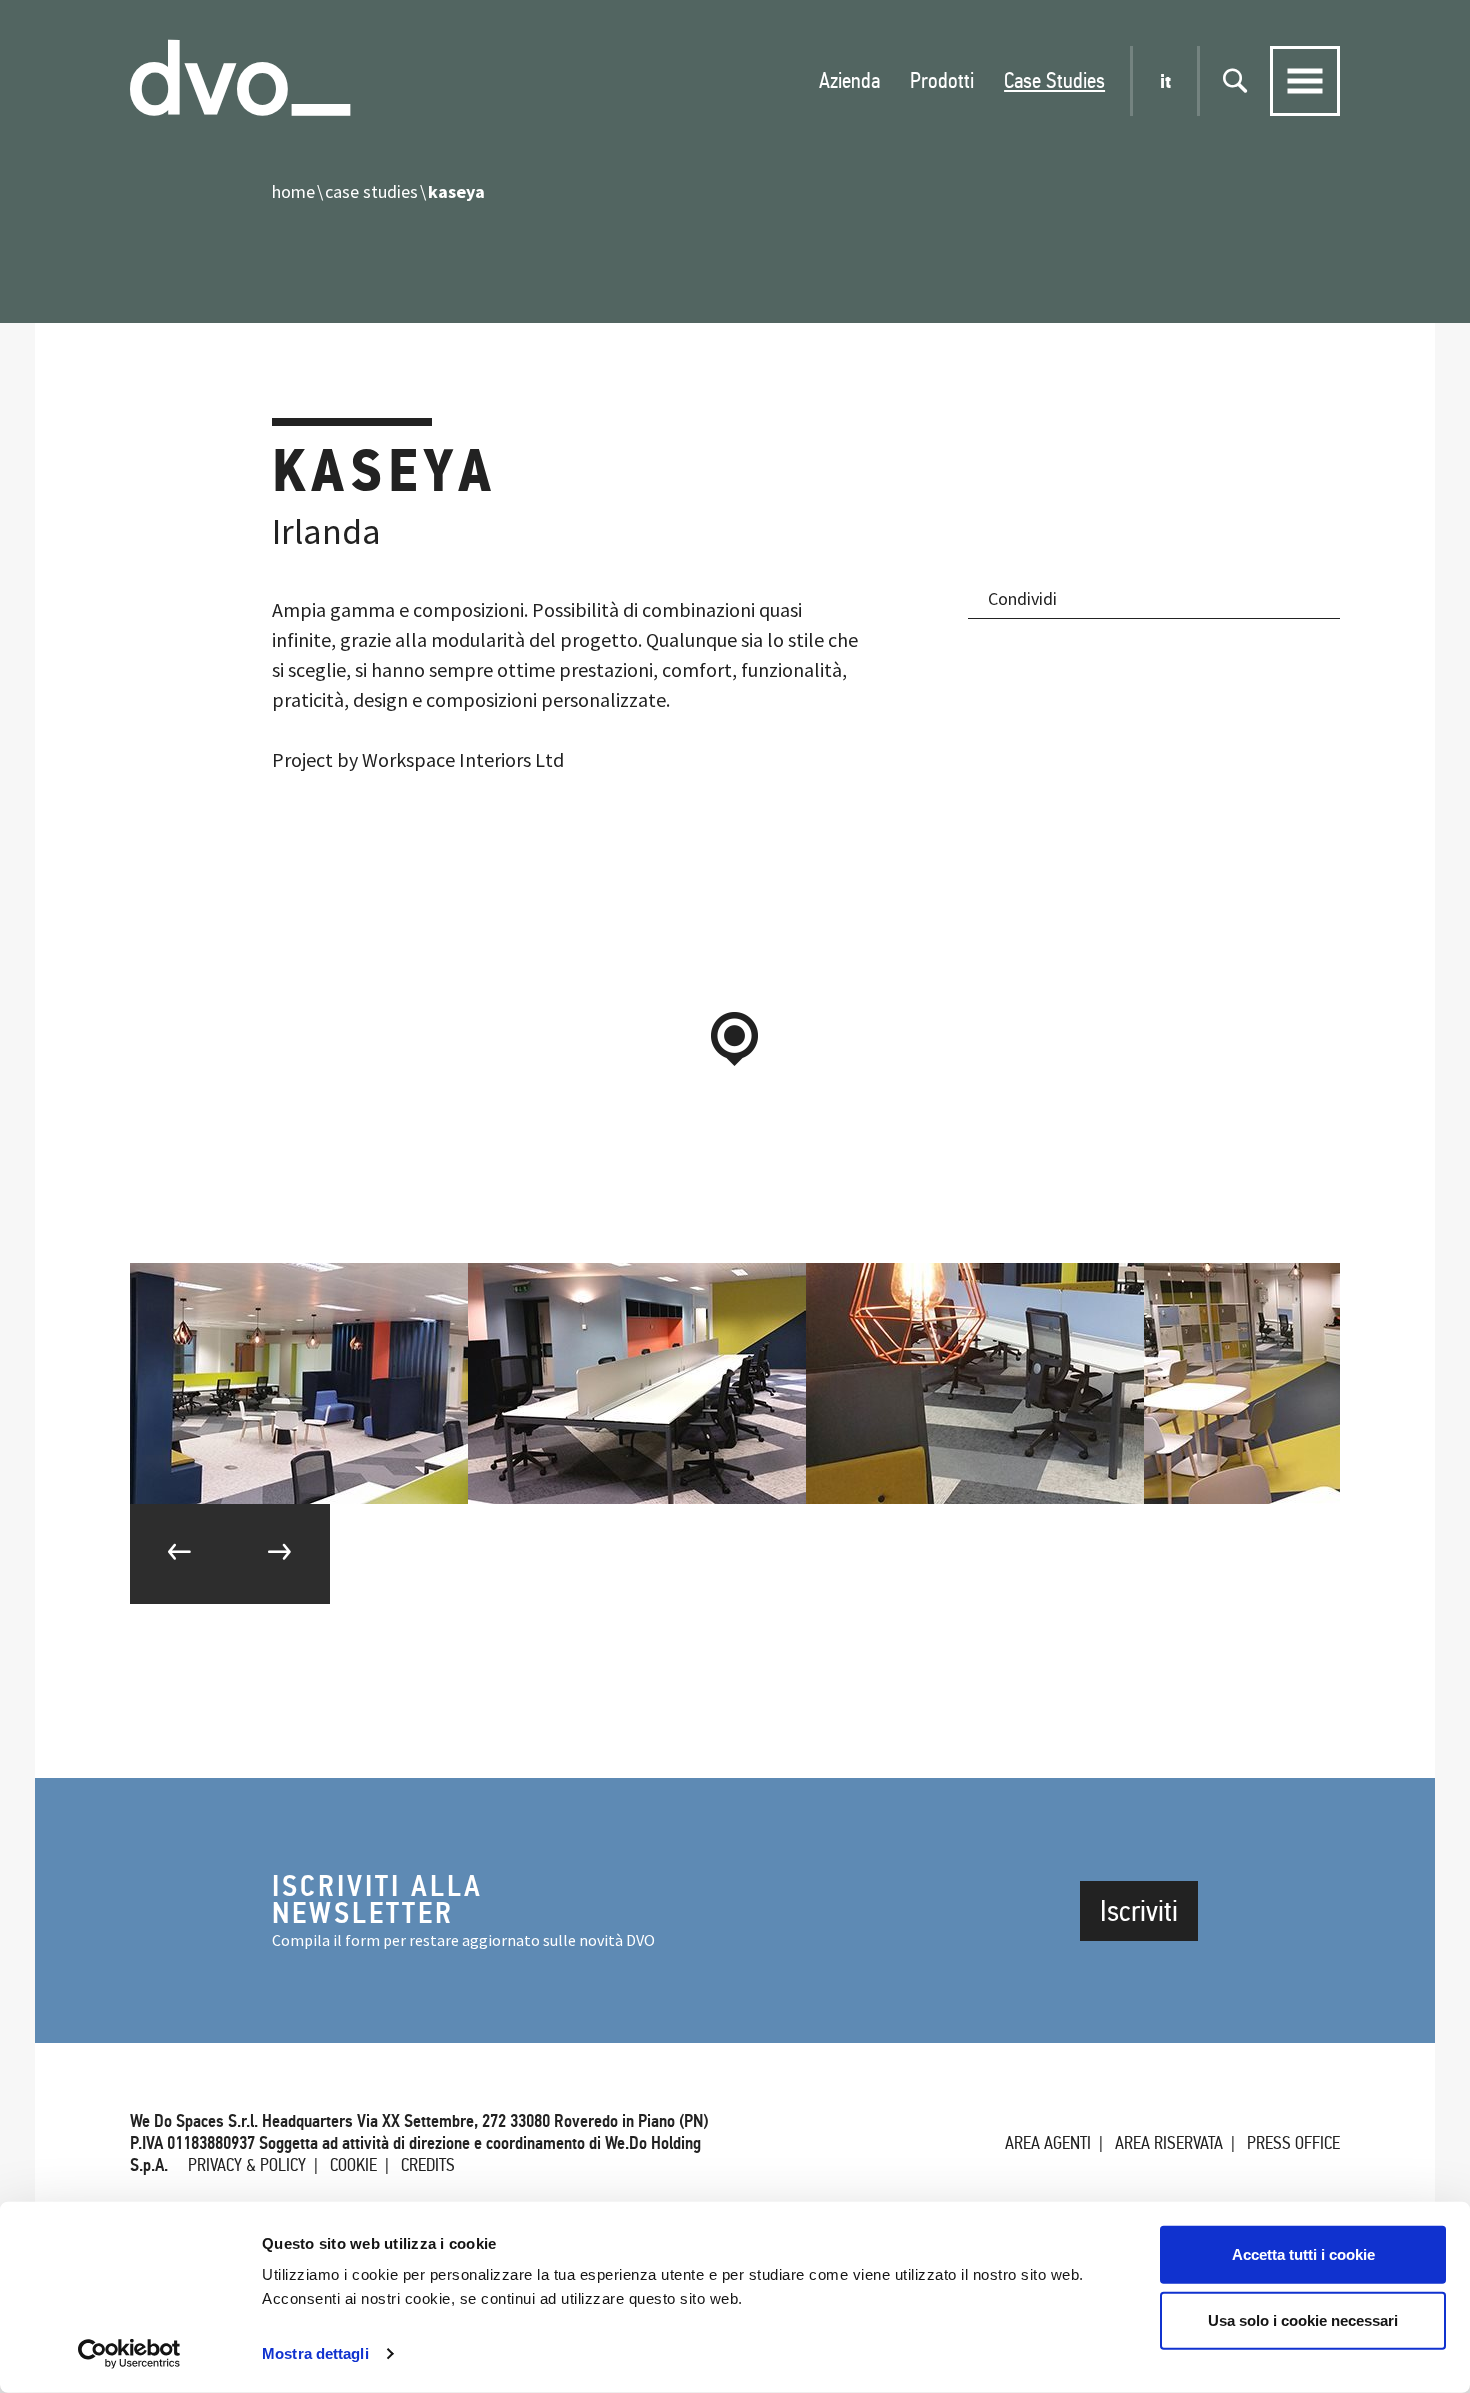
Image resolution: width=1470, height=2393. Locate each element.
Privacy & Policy (247, 2165)
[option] (299, 1383)
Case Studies (1054, 80)
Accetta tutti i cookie (1303, 2254)
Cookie (353, 2165)
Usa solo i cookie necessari (1303, 2319)
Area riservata (1169, 2143)
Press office (1293, 2143)
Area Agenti (1048, 2143)
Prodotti (942, 80)
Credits (428, 2165)
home (293, 191)
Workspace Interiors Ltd (463, 759)
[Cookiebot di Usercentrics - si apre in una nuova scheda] (129, 2354)
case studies (371, 191)
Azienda (849, 80)
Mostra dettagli (315, 2353)
